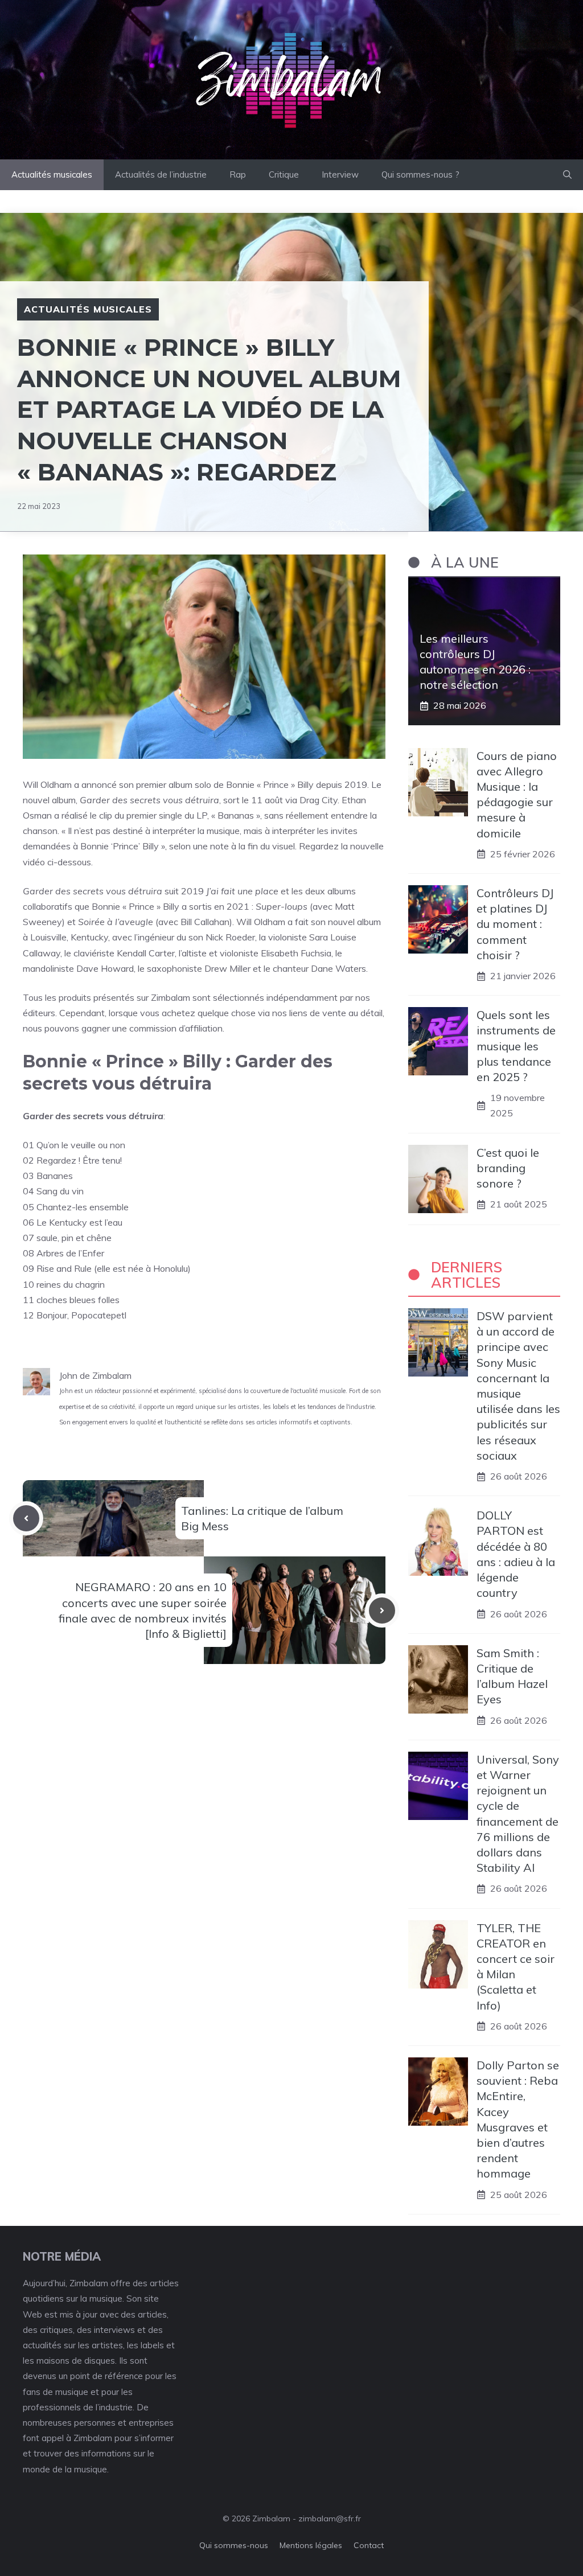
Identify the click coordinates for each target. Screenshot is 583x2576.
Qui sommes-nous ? (420, 174)
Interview (340, 174)
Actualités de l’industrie (161, 174)
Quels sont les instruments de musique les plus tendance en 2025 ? (516, 1046)
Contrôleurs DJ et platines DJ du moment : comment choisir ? (515, 924)
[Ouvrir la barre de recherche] (567, 175)
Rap (238, 174)
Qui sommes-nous (234, 2545)
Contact (369, 2545)
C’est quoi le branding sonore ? (508, 1168)
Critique (284, 174)
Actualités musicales (52, 174)
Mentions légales (311, 2545)
